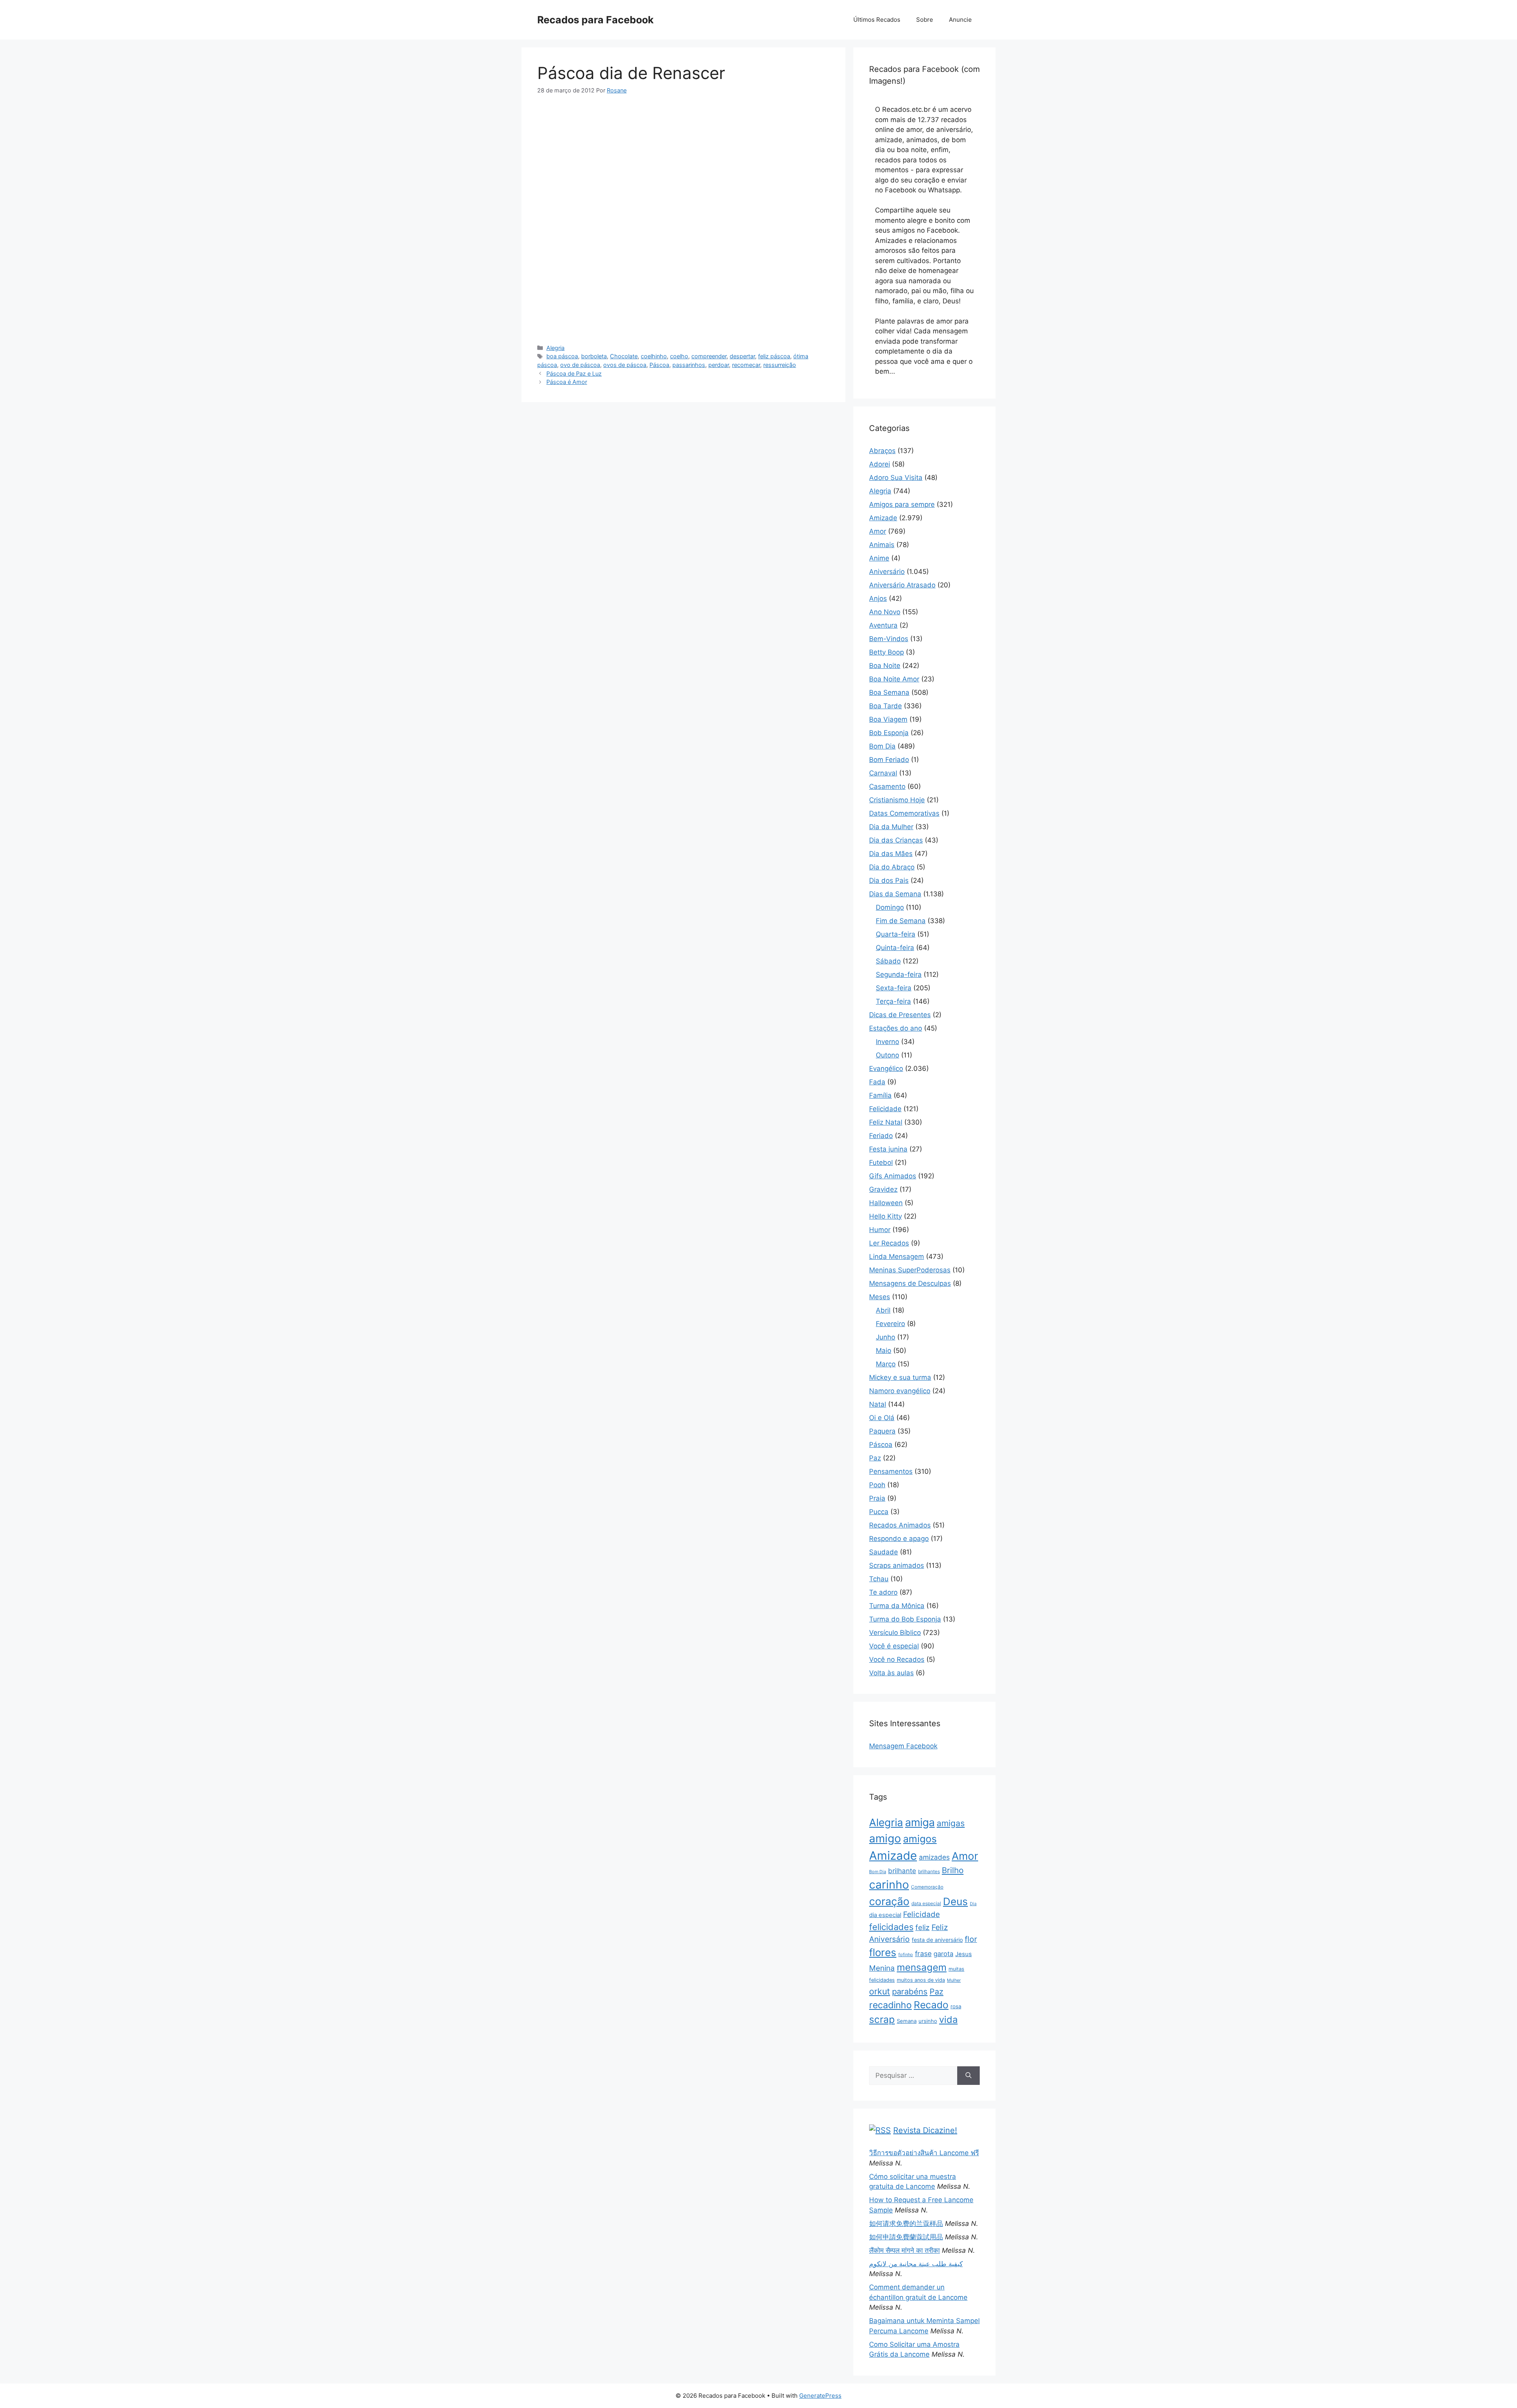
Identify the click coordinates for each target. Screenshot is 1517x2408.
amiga (920, 1822)
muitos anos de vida (921, 1980)
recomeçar (746, 365)
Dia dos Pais (889, 880)
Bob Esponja (889, 733)
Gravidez (883, 1189)
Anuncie (960, 20)
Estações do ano (896, 1028)
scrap (882, 2019)
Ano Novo (885, 612)
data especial (926, 1903)
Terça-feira (893, 1001)
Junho (886, 1337)
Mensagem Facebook (903, 1746)
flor (971, 1939)
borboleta (594, 356)
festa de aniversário (937, 1940)
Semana (907, 2021)
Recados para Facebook (596, 20)
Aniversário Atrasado (902, 585)
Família (880, 1095)
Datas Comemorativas (904, 813)
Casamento (887, 786)
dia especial (885, 1915)
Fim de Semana (901, 921)
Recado (931, 2005)
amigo (885, 1838)
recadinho (890, 2005)
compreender (709, 356)
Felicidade (885, 1109)
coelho (679, 356)
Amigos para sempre (902, 504)
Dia (973, 1904)
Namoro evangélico (900, 1391)
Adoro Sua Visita (896, 478)
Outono (887, 1055)
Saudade (884, 1552)
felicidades (891, 1927)
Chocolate (624, 356)
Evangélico (886, 1069)
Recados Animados (900, 1525)
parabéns (910, 1991)
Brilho (953, 1870)
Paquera (882, 1431)
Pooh (877, 1485)
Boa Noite (885, 666)
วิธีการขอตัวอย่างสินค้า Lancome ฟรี (924, 2153)
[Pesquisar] (968, 2076)
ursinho (928, 2021)
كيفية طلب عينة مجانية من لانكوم (916, 2264)
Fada (877, 1082)
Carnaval (883, 773)
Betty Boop (886, 652)
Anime (879, 558)
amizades (934, 1857)
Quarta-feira (896, 934)
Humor (880, 1230)
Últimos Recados (877, 20)
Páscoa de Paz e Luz (574, 373)
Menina (882, 1968)
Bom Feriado (889, 760)
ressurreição (780, 365)
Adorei (880, 464)
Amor (878, 531)
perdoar (719, 365)
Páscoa (659, 365)
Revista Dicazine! (925, 2130)
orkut (880, 1991)
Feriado (881, 1136)
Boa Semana (889, 692)
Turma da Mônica (897, 1606)
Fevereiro (890, 1324)
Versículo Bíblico (895, 1633)
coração (889, 1901)
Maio (884, 1351)
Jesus (964, 1954)
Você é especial (894, 1646)
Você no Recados (897, 1659)
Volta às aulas (891, 1673)
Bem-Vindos (889, 639)
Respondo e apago (899, 1539)
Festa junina (888, 1149)
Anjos (878, 598)
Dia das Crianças (896, 840)
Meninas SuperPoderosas (910, 1270)
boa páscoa (562, 356)
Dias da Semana (895, 894)
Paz (875, 1458)
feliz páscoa (774, 356)
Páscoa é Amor (567, 382)
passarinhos (689, 365)
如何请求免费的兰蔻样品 (906, 2224)
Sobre (925, 20)
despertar (742, 356)
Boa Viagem (888, 719)
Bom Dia (882, 746)
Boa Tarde (886, 706)
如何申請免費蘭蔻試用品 (906, 2237)
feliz (922, 1927)
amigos (920, 1839)
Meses (880, 1297)
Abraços (882, 451)
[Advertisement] (683, 163)
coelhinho (654, 356)
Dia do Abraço (892, 867)
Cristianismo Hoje (897, 800)
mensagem (922, 1967)
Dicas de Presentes (900, 1015)
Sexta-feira (894, 988)
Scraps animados (897, 1565)
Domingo (890, 907)
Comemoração (927, 1887)
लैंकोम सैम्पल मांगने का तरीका (904, 2250)
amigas (951, 1823)
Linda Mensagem (897, 1257)
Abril (883, 1310)
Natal (878, 1404)
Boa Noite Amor (894, 679)
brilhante (902, 1871)
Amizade (883, 518)
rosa (956, 2006)
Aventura (883, 625)
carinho (889, 1885)
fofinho (906, 1955)
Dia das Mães (891, 854)
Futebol (881, 1163)
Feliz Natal (886, 1122)
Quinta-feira (895, 948)
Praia (877, 1498)
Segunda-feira (899, 974)
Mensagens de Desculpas (910, 1283)
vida (948, 2020)
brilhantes (929, 1871)
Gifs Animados (893, 1176)
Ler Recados (889, 1243)
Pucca (879, 1512)
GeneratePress (820, 2396)
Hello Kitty (886, 1216)
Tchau (879, 1579)
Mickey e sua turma (900, 1377)
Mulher (954, 1980)
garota (943, 1954)
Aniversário (887, 572)
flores (883, 1952)
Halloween (886, 1203)
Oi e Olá (882, 1418)
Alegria (555, 348)
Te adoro (883, 1592)
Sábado (888, 961)
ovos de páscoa (625, 365)
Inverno (887, 1042)
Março (886, 1364)
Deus (955, 1901)
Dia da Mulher (891, 827)
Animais (882, 545)
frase (923, 1954)
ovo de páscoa (580, 365)
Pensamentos (891, 1471)
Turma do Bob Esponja (905, 1619)
